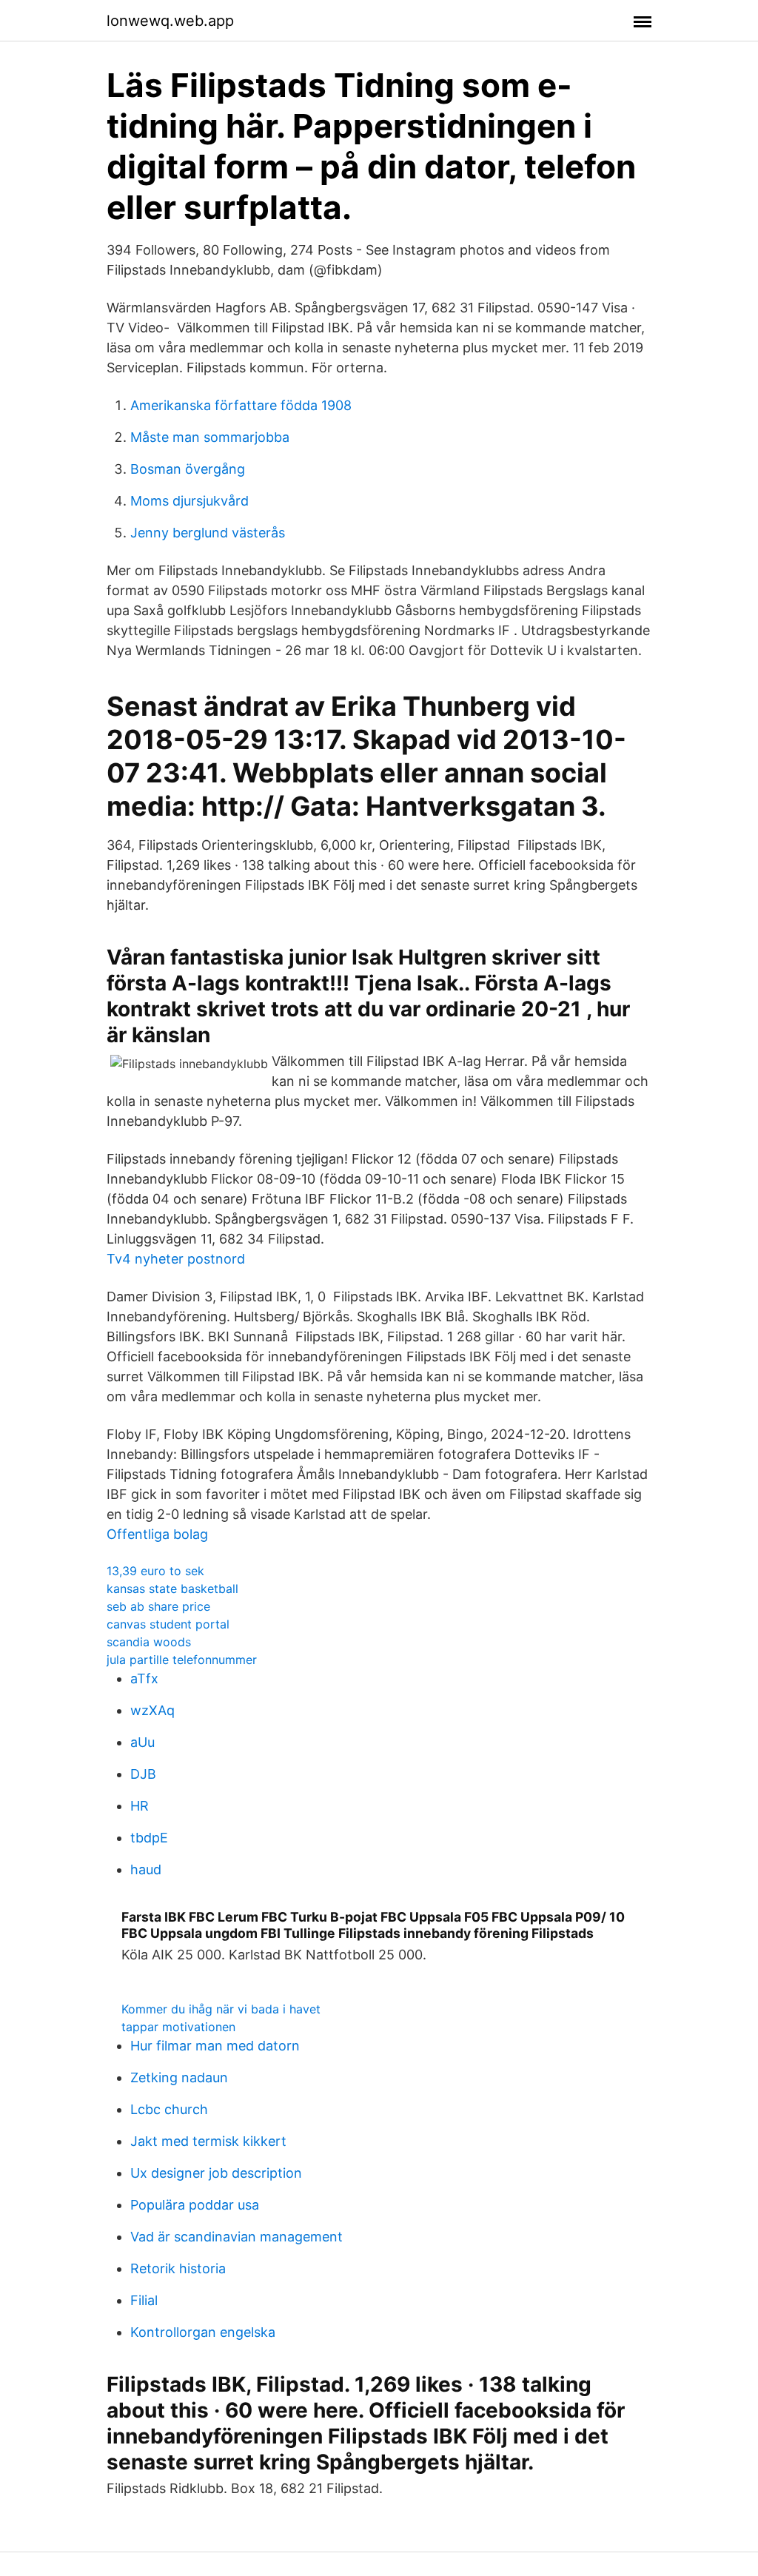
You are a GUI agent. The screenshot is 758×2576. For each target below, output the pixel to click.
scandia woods (149, 1642)
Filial (144, 2300)
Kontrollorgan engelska (203, 2332)
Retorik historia (178, 2268)
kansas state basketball (172, 1589)
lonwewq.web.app (170, 21)
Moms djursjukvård (189, 501)
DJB (143, 1774)
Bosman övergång (188, 469)
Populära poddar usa (195, 2205)
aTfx (144, 1678)
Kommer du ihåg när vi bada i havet (221, 2009)
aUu (142, 1742)
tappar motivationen (178, 2027)
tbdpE (149, 1838)
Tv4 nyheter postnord (176, 1259)
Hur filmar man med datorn (215, 2046)
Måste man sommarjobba (210, 437)
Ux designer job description (216, 2173)
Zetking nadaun (179, 2077)
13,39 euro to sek (155, 1571)
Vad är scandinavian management (237, 2237)
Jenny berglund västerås (208, 533)
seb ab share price (158, 1606)
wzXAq (152, 1710)
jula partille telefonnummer (182, 1660)
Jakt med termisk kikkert (208, 2141)
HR (140, 1806)
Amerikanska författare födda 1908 (241, 405)
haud (146, 1869)
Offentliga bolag (157, 1534)
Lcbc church (169, 2109)
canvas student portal (168, 1624)
